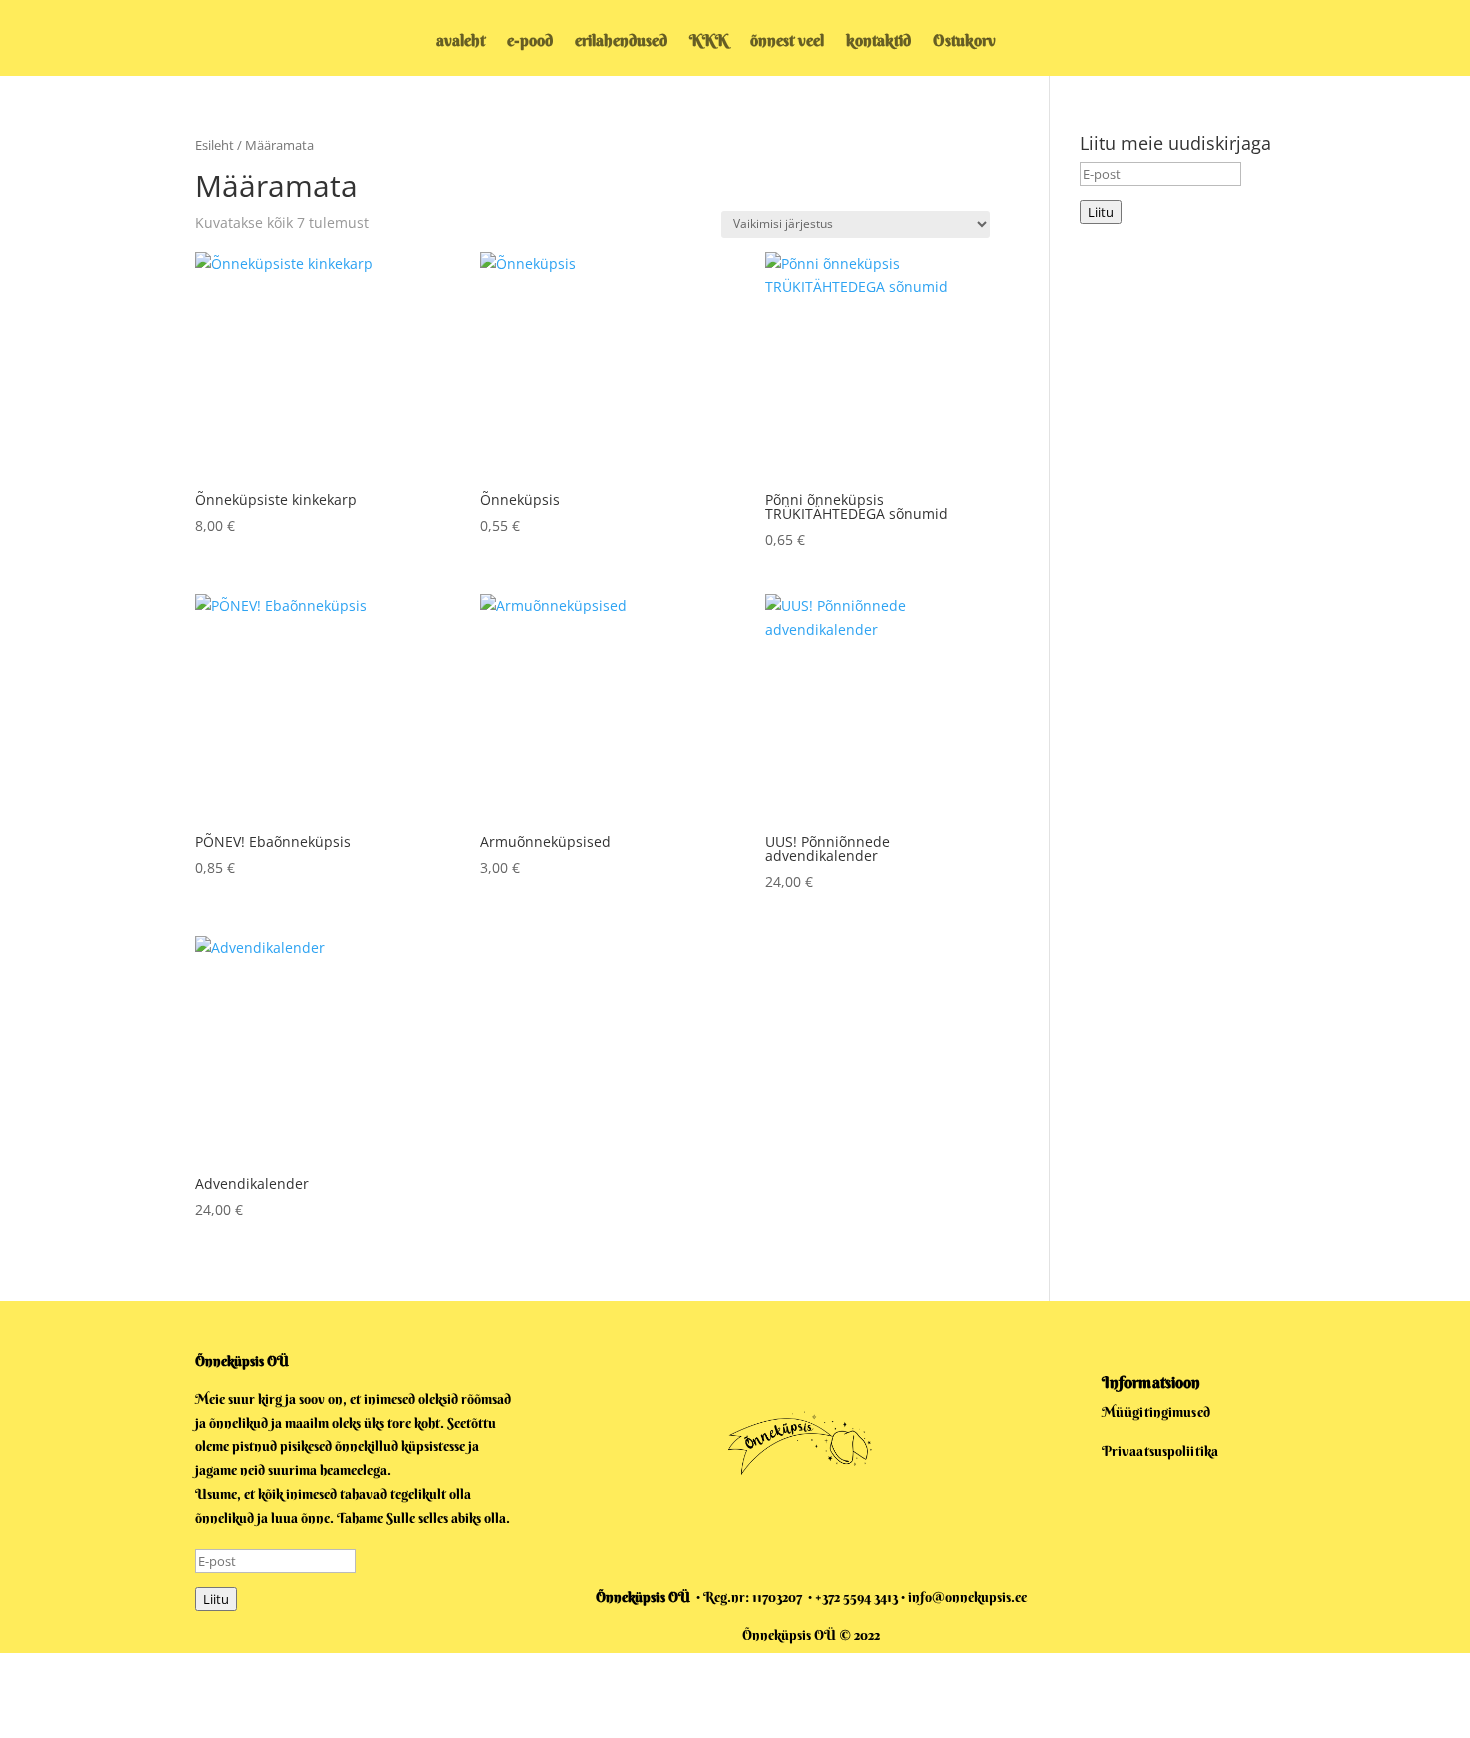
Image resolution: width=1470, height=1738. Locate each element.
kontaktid (878, 41)
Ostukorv (964, 41)
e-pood (530, 41)
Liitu (1101, 212)
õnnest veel (787, 41)
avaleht (460, 41)
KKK (708, 41)
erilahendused (621, 41)
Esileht (214, 145)
